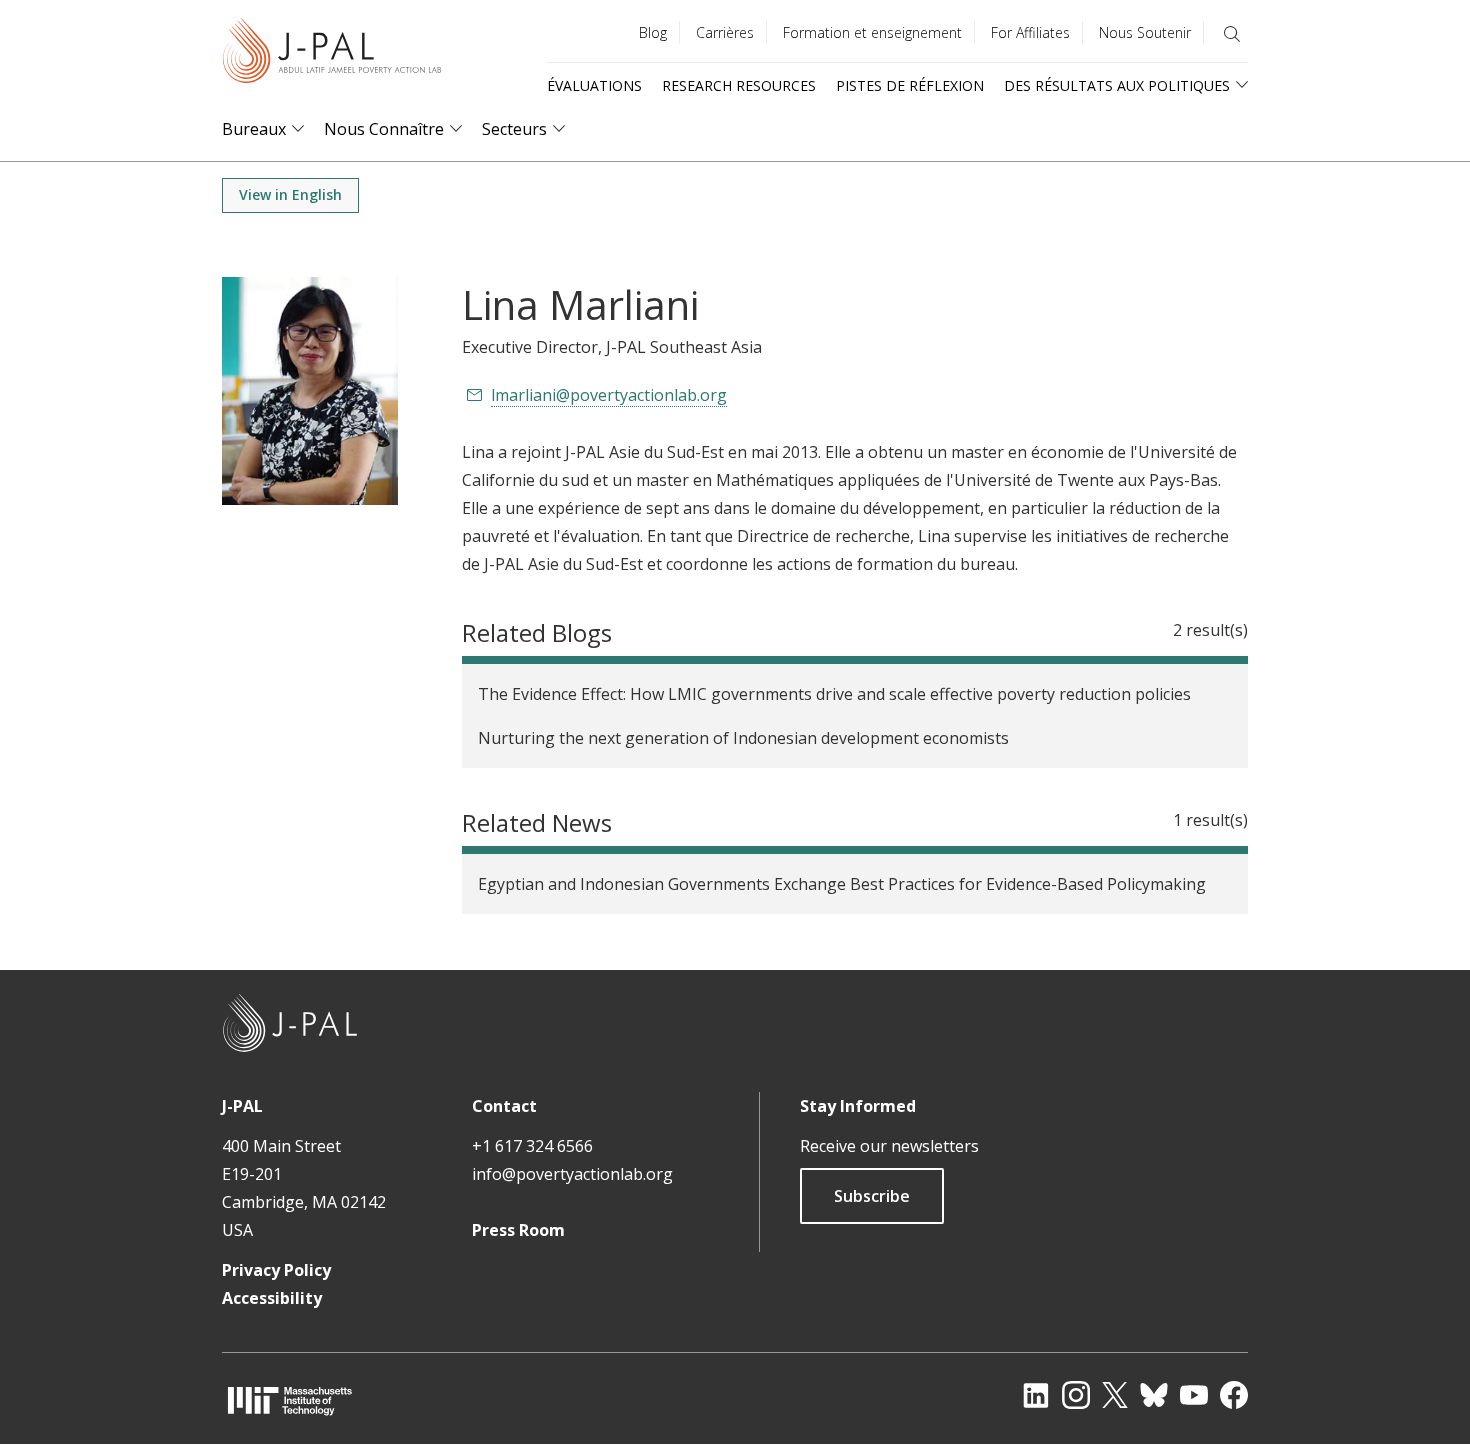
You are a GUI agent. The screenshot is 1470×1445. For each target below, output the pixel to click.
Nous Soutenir (1145, 32)
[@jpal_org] (1076, 1395)
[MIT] (290, 1400)
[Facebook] (1234, 1395)
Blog (653, 32)
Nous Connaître (384, 129)
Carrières (725, 32)
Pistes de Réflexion (910, 85)
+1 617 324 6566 (532, 1146)
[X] (1115, 1395)
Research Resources (739, 85)
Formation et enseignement (872, 32)
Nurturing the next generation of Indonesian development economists (743, 738)
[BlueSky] (1154, 1395)
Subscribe (872, 1196)
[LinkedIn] (1036, 1395)
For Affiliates (1030, 32)
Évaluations (594, 85)
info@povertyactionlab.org (572, 1174)
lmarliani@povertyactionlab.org (609, 395)
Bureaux (254, 129)
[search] (1232, 34)
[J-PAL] (332, 54)
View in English (290, 194)
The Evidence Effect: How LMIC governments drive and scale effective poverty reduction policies (834, 694)
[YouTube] (1194, 1395)
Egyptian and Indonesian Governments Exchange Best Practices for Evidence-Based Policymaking (842, 884)
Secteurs (514, 129)
